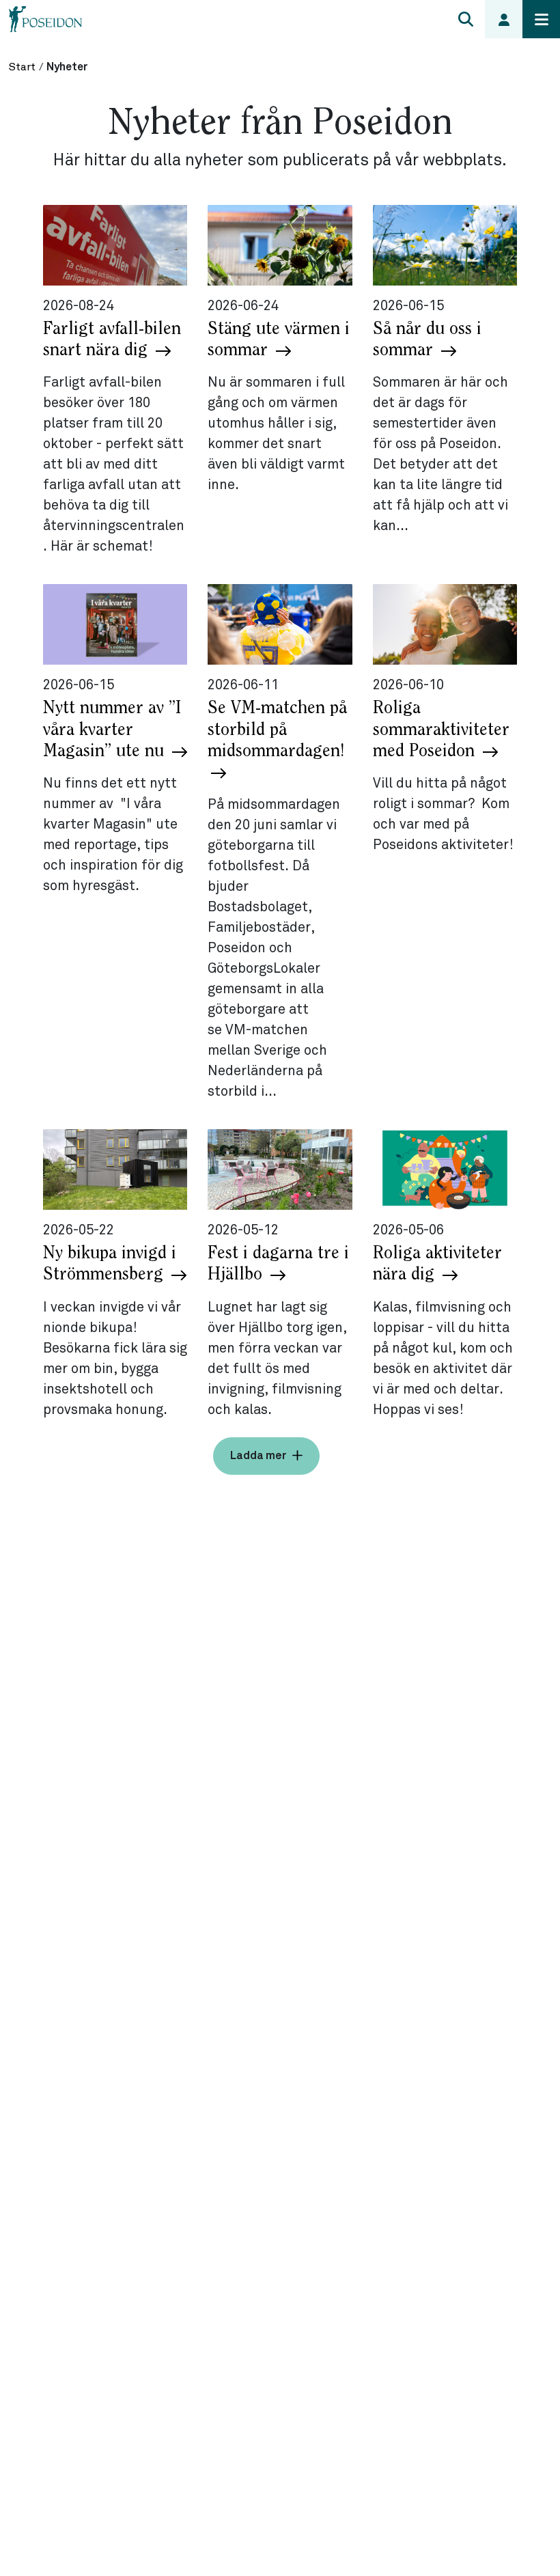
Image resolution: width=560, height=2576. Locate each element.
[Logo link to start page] (46, 19)
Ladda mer (258, 1455)
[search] (466, 19)
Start (22, 67)
